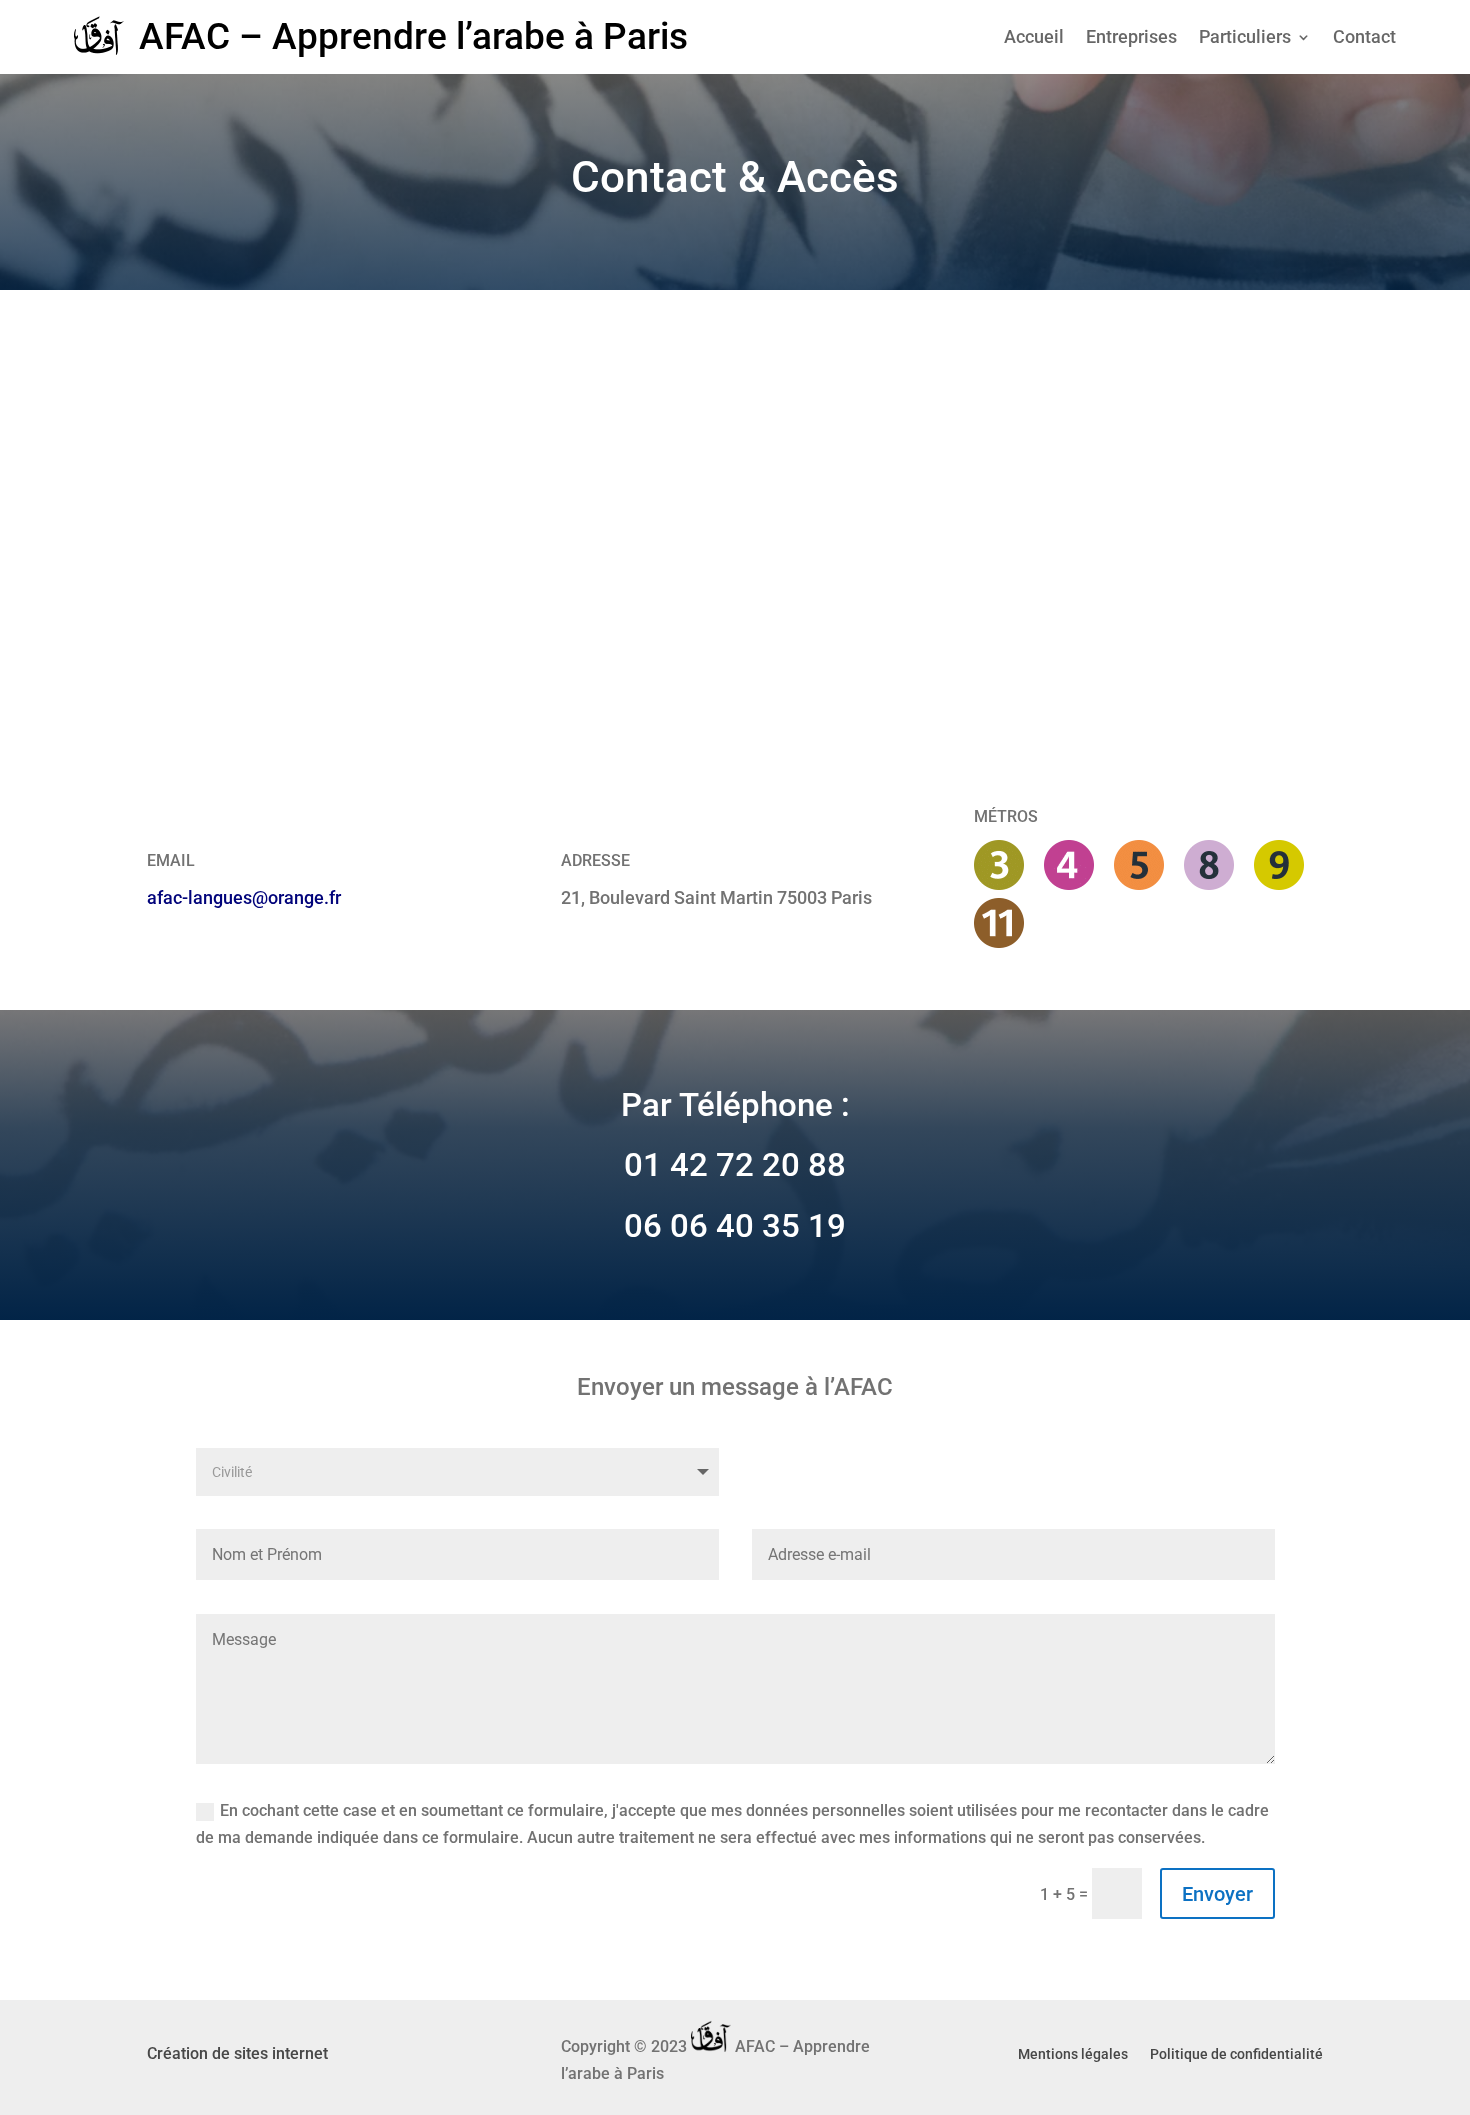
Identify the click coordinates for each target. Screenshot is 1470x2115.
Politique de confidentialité (1236, 2054)
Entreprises (1131, 38)
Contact (1364, 38)
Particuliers (1245, 38)
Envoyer (1217, 1894)
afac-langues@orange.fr (244, 897)
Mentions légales (1073, 2054)
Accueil (1034, 38)
